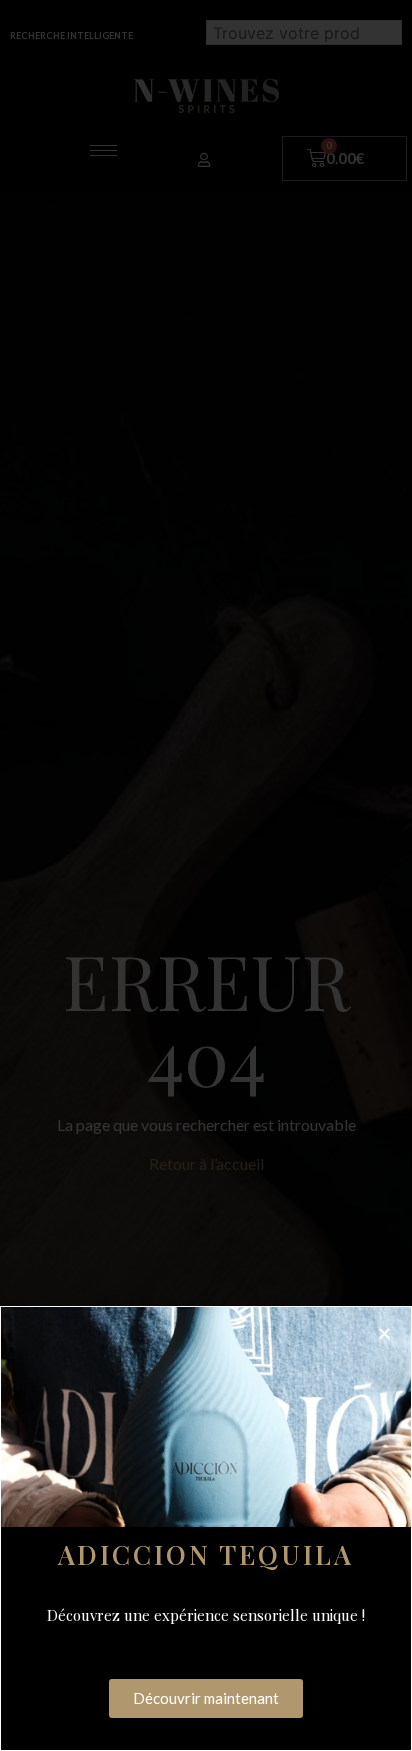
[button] (384, 1333)
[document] (206, 875)
